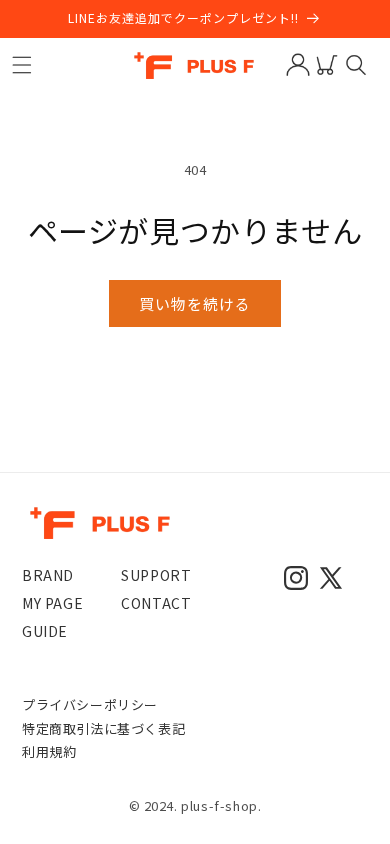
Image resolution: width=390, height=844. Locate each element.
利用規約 (49, 751)
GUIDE (45, 631)
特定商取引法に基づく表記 (103, 728)
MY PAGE (52, 603)
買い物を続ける (195, 303)
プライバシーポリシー (90, 704)
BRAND (48, 575)
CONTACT (156, 603)
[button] (22, 65)
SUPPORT (156, 575)
